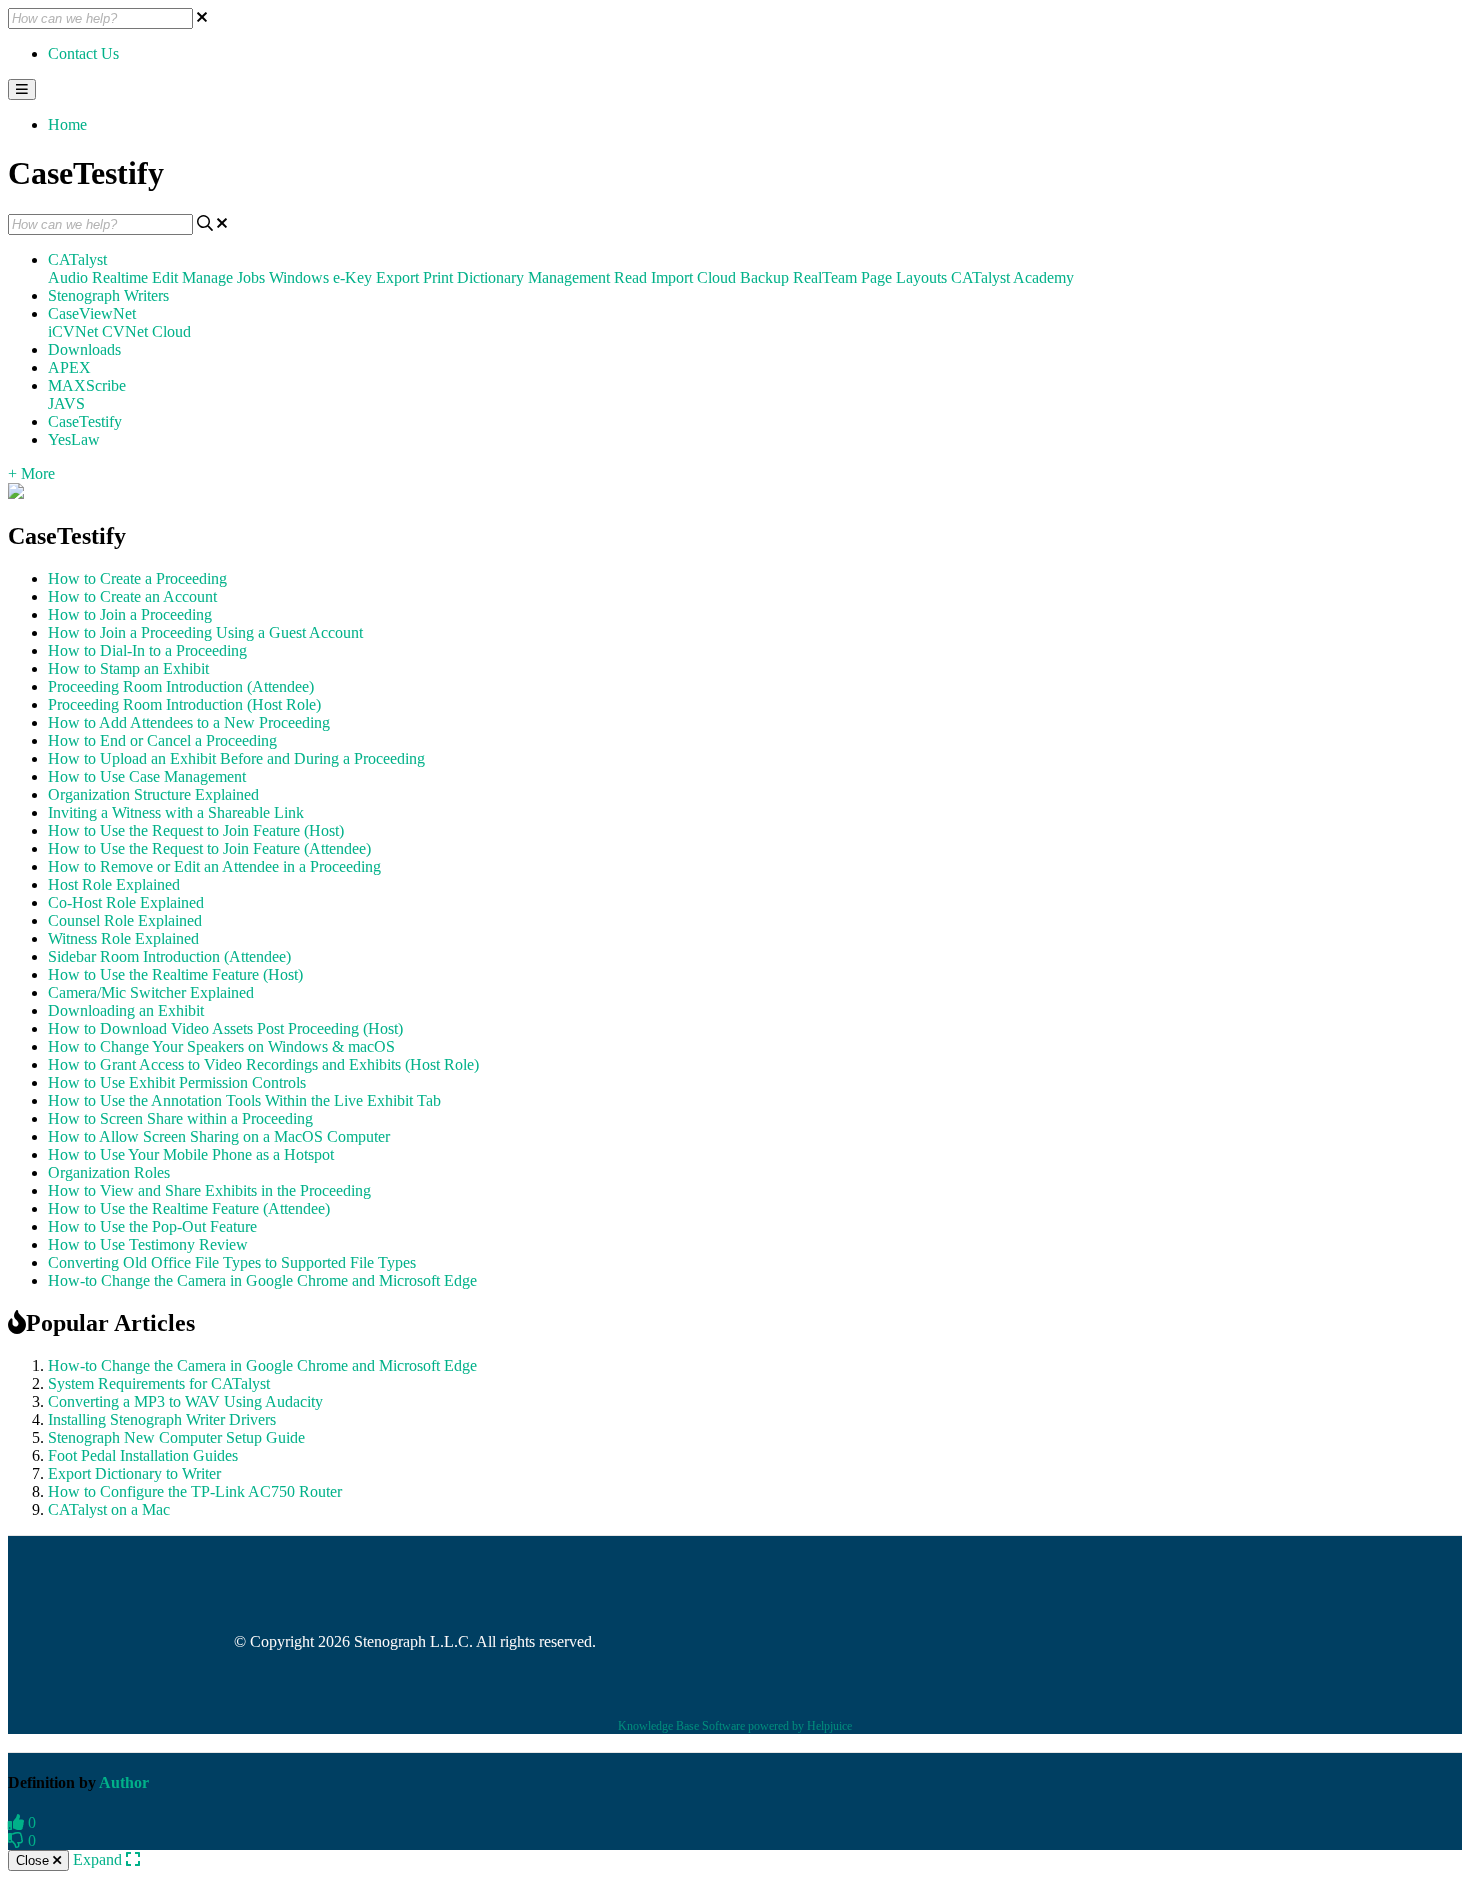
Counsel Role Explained (125, 920)
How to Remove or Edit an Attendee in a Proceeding (214, 866)
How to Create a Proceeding (137, 578)
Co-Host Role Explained (126, 902)
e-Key (352, 277)
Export (397, 277)
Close (34, 1860)
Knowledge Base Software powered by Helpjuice (735, 1726)
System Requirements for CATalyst (159, 1383)
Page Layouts (904, 277)
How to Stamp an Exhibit (128, 668)
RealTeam (825, 277)
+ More (31, 473)
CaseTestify (85, 421)
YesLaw (74, 439)
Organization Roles (109, 1172)
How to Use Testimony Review (148, 1244)
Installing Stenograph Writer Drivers (162, 1419)
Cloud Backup (743, 277)
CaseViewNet (92, 313)
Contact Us (83, 53)
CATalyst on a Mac (109, 1509)
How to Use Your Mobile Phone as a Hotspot (191, 1154)
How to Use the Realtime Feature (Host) (175, 974)
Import (672, 277)
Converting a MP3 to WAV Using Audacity (185, 1401)
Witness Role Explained (123, 938)
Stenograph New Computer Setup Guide (176, 1437)
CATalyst (77, 259)
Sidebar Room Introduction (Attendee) (169, 956)
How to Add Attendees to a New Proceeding (189, 722)
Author (124, 1782)
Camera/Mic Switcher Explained (151, 992)
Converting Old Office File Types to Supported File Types (232, 1262)
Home (67, 124)
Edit (165, 277)
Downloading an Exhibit (126, 1010)
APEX (69, 367)
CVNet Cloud (146, 331)
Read (630, 277)
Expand (99, 1859)
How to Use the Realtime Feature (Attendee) (189, 1208)
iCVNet (73, 331)
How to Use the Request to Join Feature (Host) (196, 830)
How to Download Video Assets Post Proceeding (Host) (225, 1028)
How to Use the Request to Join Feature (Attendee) (209, 848)
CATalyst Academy (1012, 277)
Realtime (120, 277)
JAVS (66, 403)
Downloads (84, 349)
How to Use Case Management (147, 776)
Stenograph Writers (108, 295)
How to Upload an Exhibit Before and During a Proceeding (236, 758)
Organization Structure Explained (153, 794)
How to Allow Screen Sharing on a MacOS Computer (219, 1136)
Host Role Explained (114, 884)
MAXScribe (87, 385)
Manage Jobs (223, 277)
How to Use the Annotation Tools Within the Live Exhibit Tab (244, 1100)
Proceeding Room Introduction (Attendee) (181, 686)
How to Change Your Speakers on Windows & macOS (221, 1046)
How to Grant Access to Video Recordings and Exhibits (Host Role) (263, 1064)
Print (438, 277)
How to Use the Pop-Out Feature (152, 1226)
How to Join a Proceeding (130, 614)
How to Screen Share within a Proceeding (180, 1118)
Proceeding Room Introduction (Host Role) (184, 704)
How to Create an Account (132, 596)
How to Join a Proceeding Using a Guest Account (205, 632)
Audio (68, 277)
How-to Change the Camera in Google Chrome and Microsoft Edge (262, 1280)
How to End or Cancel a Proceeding (162, 740)
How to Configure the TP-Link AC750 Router (195, 1491)
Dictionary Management (533, 277)
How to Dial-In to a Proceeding (147, 650)
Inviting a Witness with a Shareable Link (176, 812)
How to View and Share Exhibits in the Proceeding (209, 1190)
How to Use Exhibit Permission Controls (177, 1082)
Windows (299, 277)
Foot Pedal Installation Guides (143, 1455)
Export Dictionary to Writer (134, 1473)
